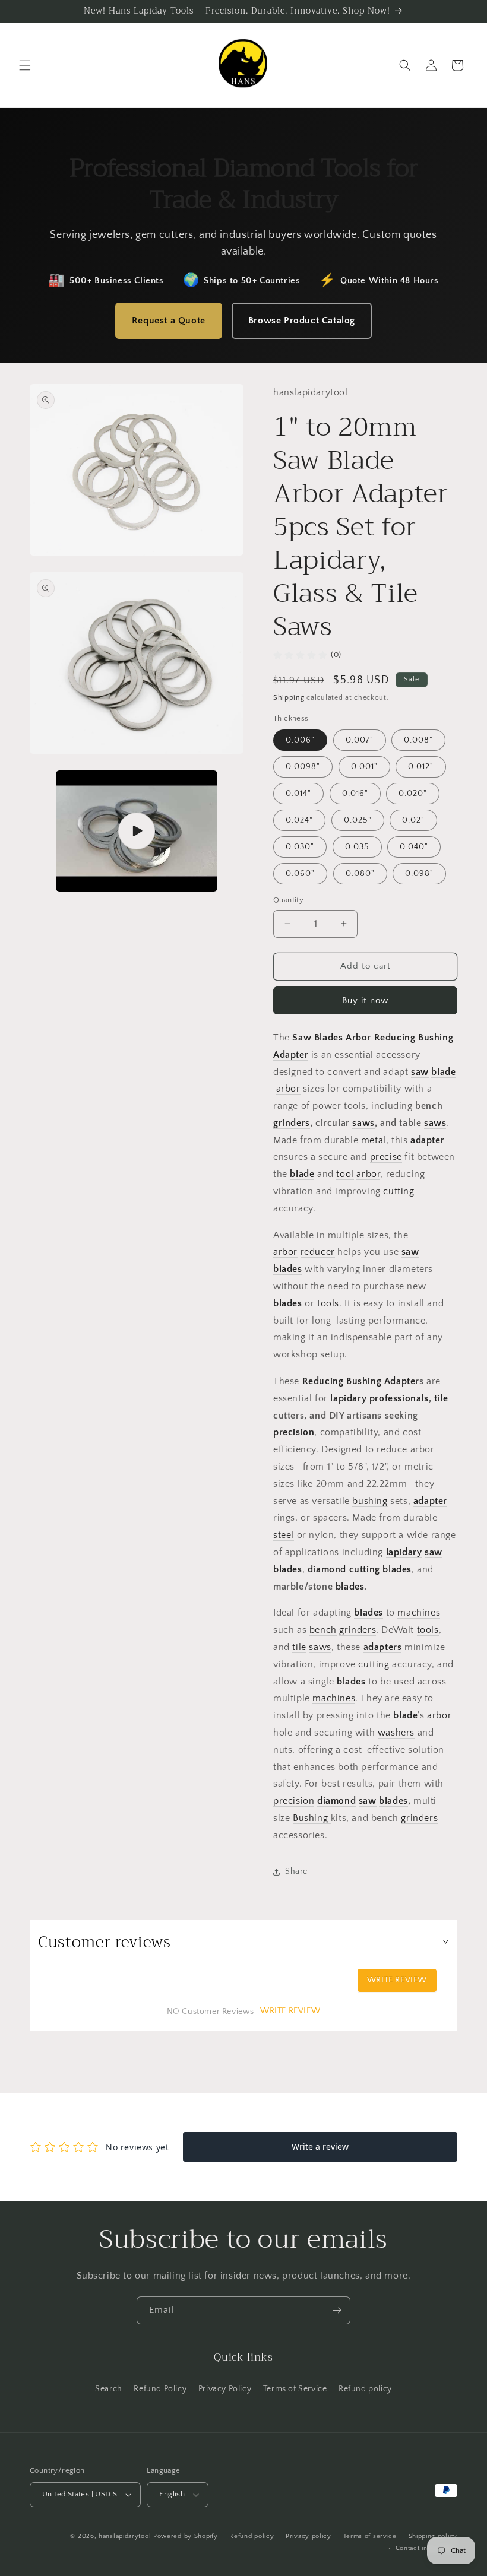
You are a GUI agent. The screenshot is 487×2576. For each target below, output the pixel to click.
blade (443, 1072)
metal (374, 1140)
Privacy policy (309, 2536)
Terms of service (370, 2536)
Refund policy (365, 2389)
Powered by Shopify (186, 2536)
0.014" (298, 794)
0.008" (418, 740)
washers (396, 1733)
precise (386, 1157)
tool (345, 1174)
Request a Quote (169, 321)
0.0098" (303, 767)
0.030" (300, 847)
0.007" (360, 740)
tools (328, 1303)
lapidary (348, 1398)
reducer (318, 1252)
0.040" (414, 847)
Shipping (289, 698)
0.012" (421, 767)
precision (294, 1432)
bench (323, 1630)
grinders (292, 1123)
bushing (370, 1501)
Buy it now (365, 1000)
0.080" (360, 874)
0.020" (413, 794)
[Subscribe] (337, 2310)
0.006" (300, 740)
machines (419, 1613)
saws (363, 1123)
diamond (327, 1569)
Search (109, 2389)
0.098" (419, 874)
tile (441, 1398)
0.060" (300, 874)
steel (284, 1535)
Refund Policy (160, 2389)
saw (420, 1072)
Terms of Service (295, 2389)
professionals (399, 1398)
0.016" (355, 794)
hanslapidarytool (125, 2536)
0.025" (358, 820)
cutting (399, 1191)
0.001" (364, 767)
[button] (25, 65)
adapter (427, 1140)
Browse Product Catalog (302, 321)
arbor (288, 1089)
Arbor (358, 1038)
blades (288, 1303)
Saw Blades (317, 1038)
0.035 (357, 847)
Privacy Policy (225, 2389)
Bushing (312, 1818)
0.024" (299, 820)
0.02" (413, 820)
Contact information (426, 2548)
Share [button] (296, 1871)
